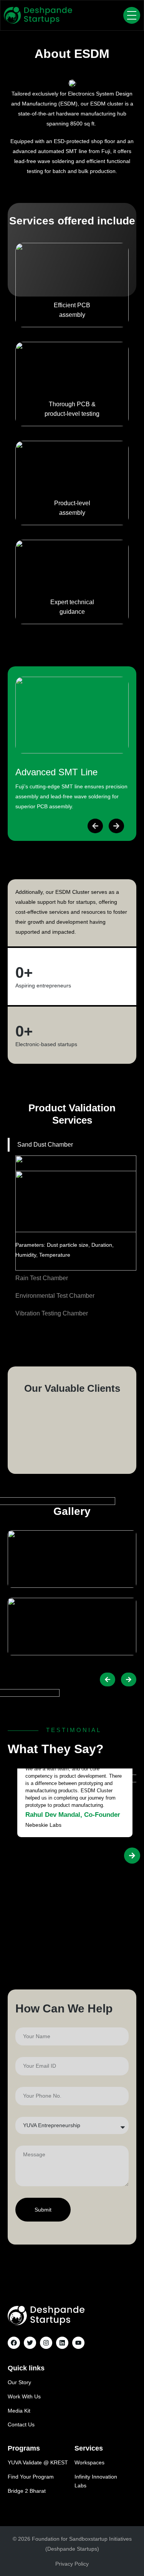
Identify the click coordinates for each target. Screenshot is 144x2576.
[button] (95, 826)
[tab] (72, 1145)
